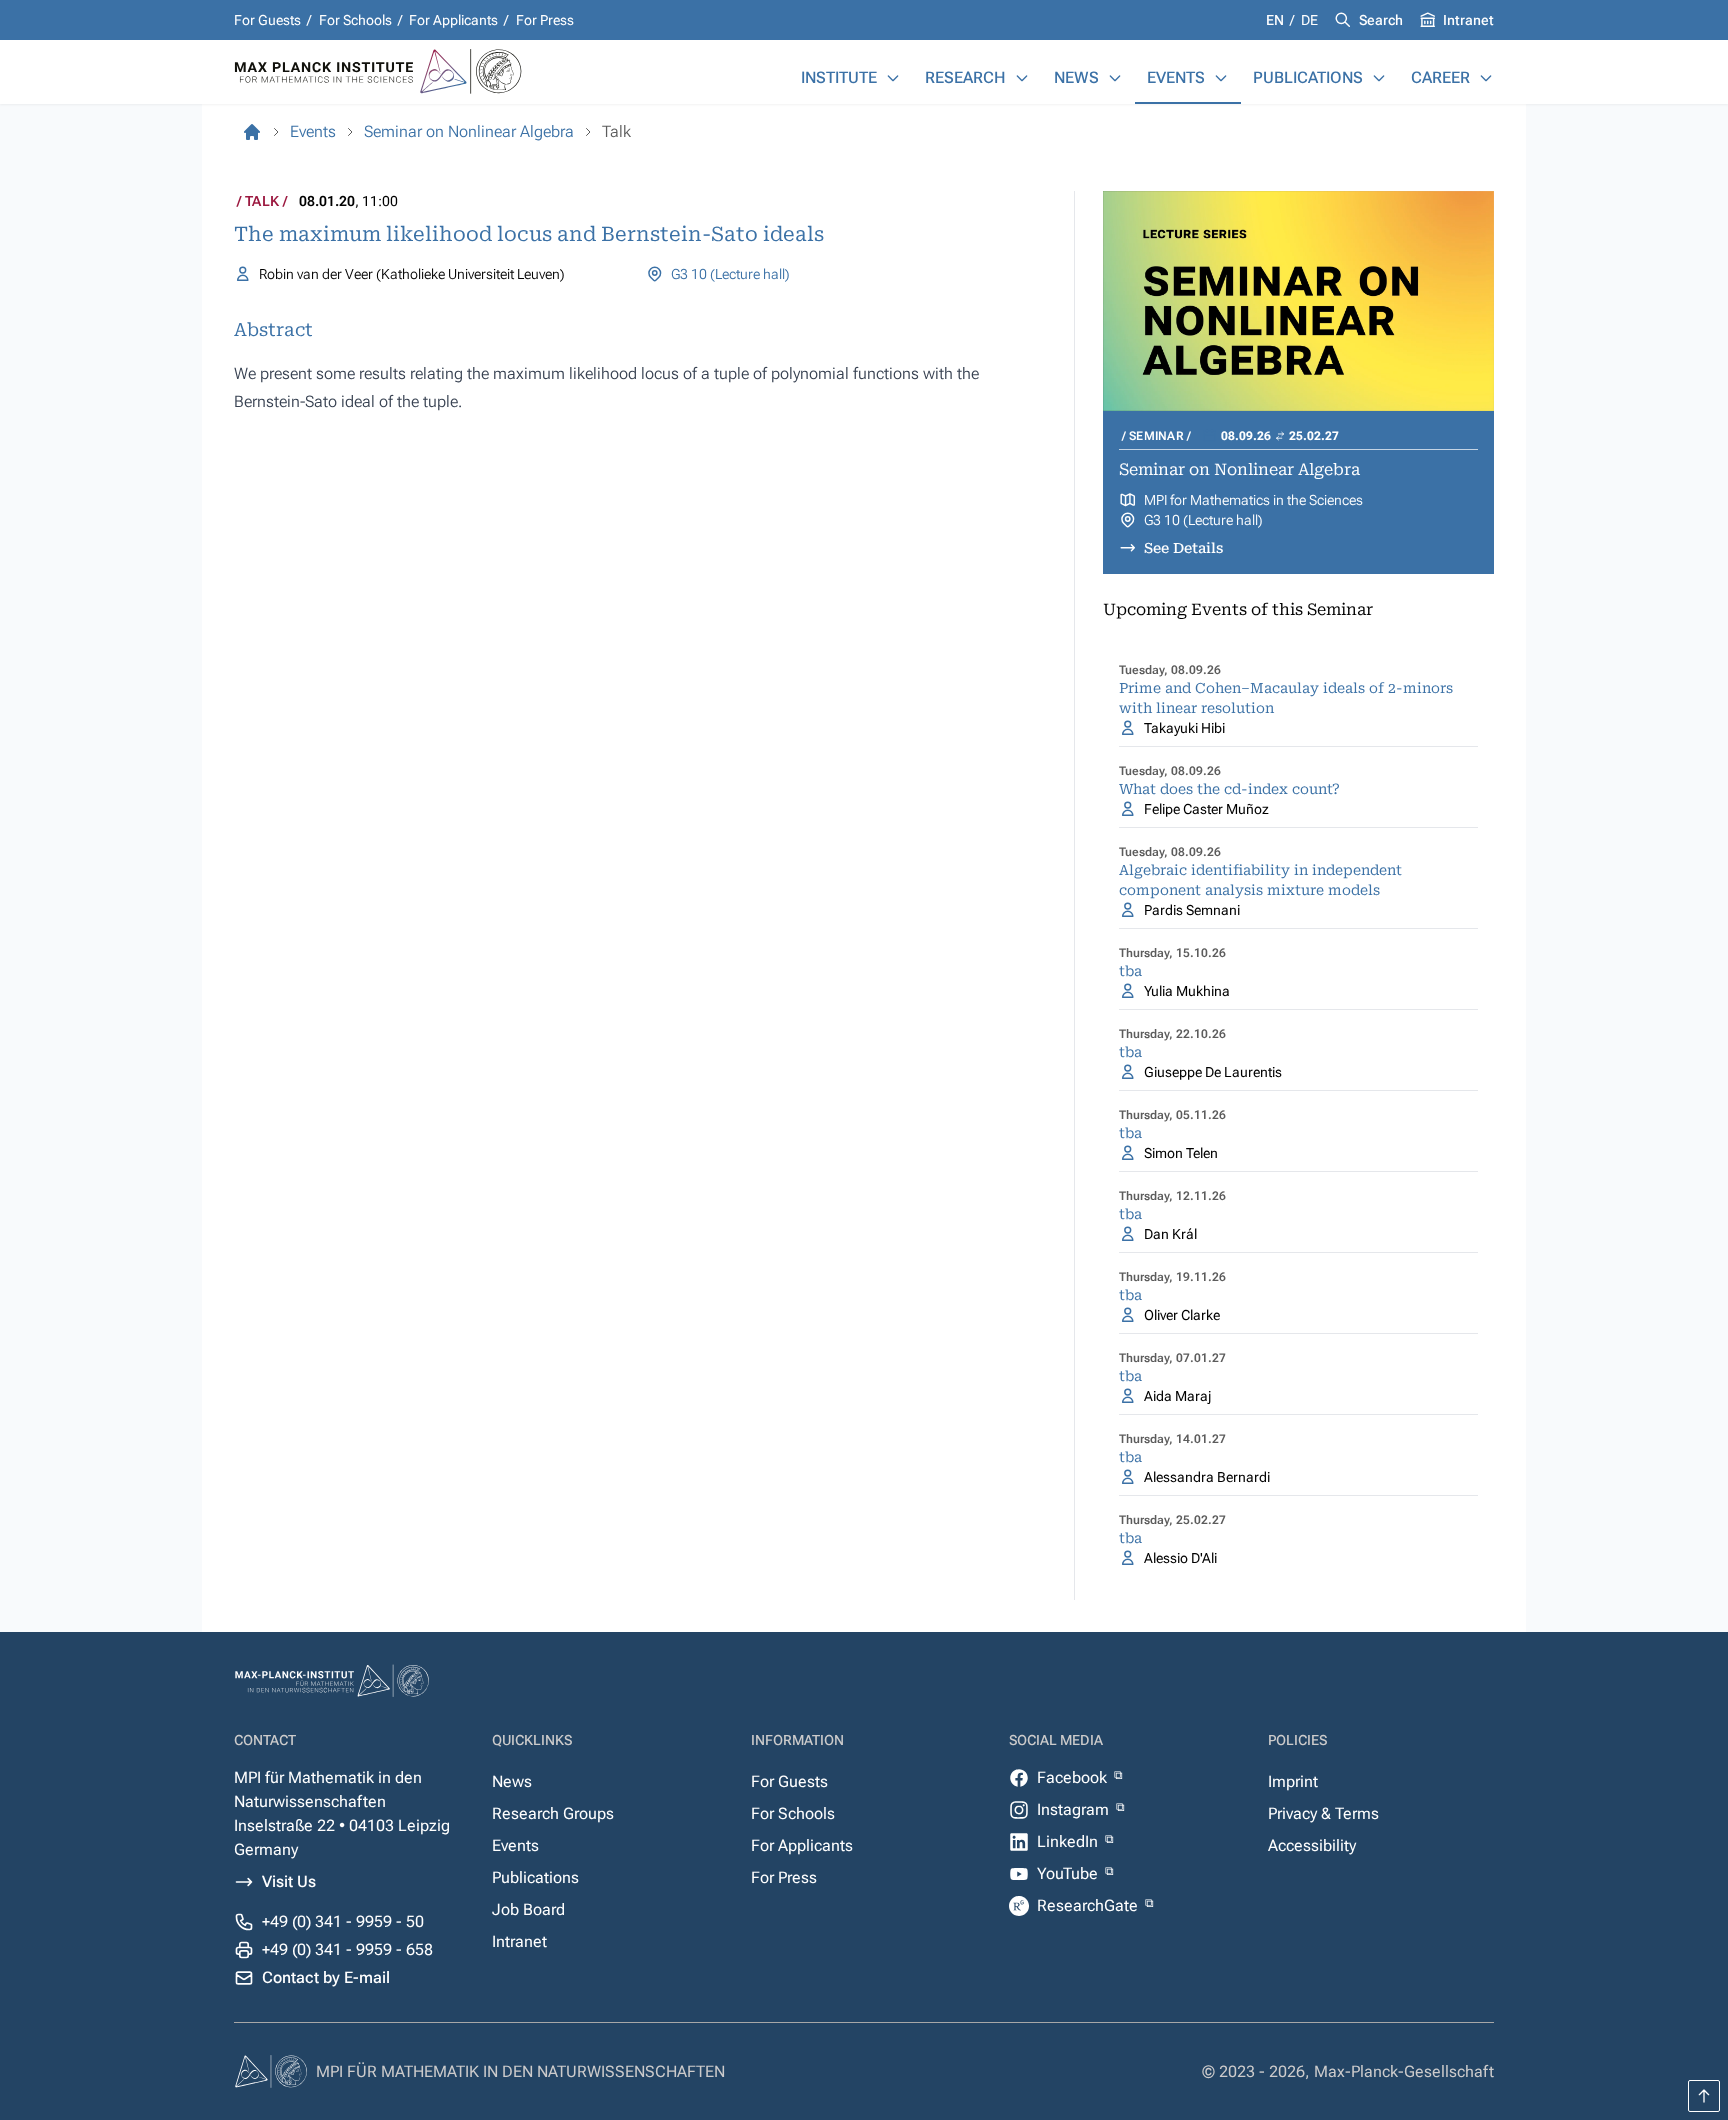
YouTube (1069, 1873)
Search (1381, 20)
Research (965, 77)
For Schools (355, 20)
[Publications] (1379, 78)
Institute (839, 77)
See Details (1183, 548)
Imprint (1293, 1781)
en (1276, 20)
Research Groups (553, 1813)
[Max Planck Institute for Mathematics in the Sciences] (252, 132)
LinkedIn (1069, 1841)
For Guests (267, 20)
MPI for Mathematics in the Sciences (1253, 500)
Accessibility (1312, 1845)
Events (1176, 77)
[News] (1115, 78)
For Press (545, 20)
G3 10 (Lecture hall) (730, 274)
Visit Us (289, 1881)
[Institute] (893, 78)
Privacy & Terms (1323, 1813)
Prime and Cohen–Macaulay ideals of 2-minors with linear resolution (1286, 698)
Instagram (1075, 1809)
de (1309, 20)
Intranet (1468, 20)
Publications (1308, 77)
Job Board (528, 1909)
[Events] (1221, 78)
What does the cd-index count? (1229, 789)
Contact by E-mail (326, 1977)
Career (1440, 77)
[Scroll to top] (1704, 2096)
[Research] (1022, 78)
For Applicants (453, 20)
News (1076, 77)
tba (1130, 971)
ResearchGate (1089, 1905)
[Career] (1486, 78)
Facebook (1074, 1777)
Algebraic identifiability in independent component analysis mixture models (1260, 880)
